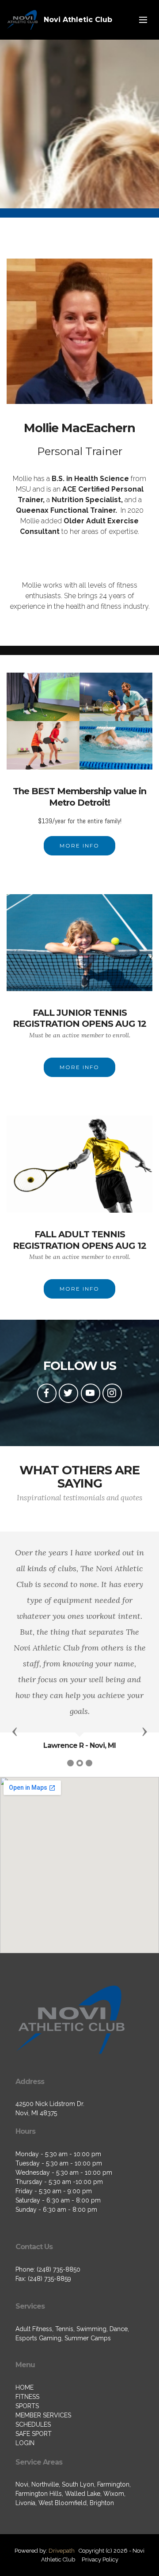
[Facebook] (47, 1393)
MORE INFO (79, 846)
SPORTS (27, 2406)
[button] (15, 1731)
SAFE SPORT (34, 2434)
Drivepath (62, 2551)
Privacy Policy (100, 2559)
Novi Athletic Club (78, 20)
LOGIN (25, 2443)
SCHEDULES (33, 2424)
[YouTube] (91, 1393)
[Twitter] (68, 1393)
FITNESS (27, 2397)
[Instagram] (112, 1393)
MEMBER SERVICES (43, 2415)
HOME (25, 2387)
